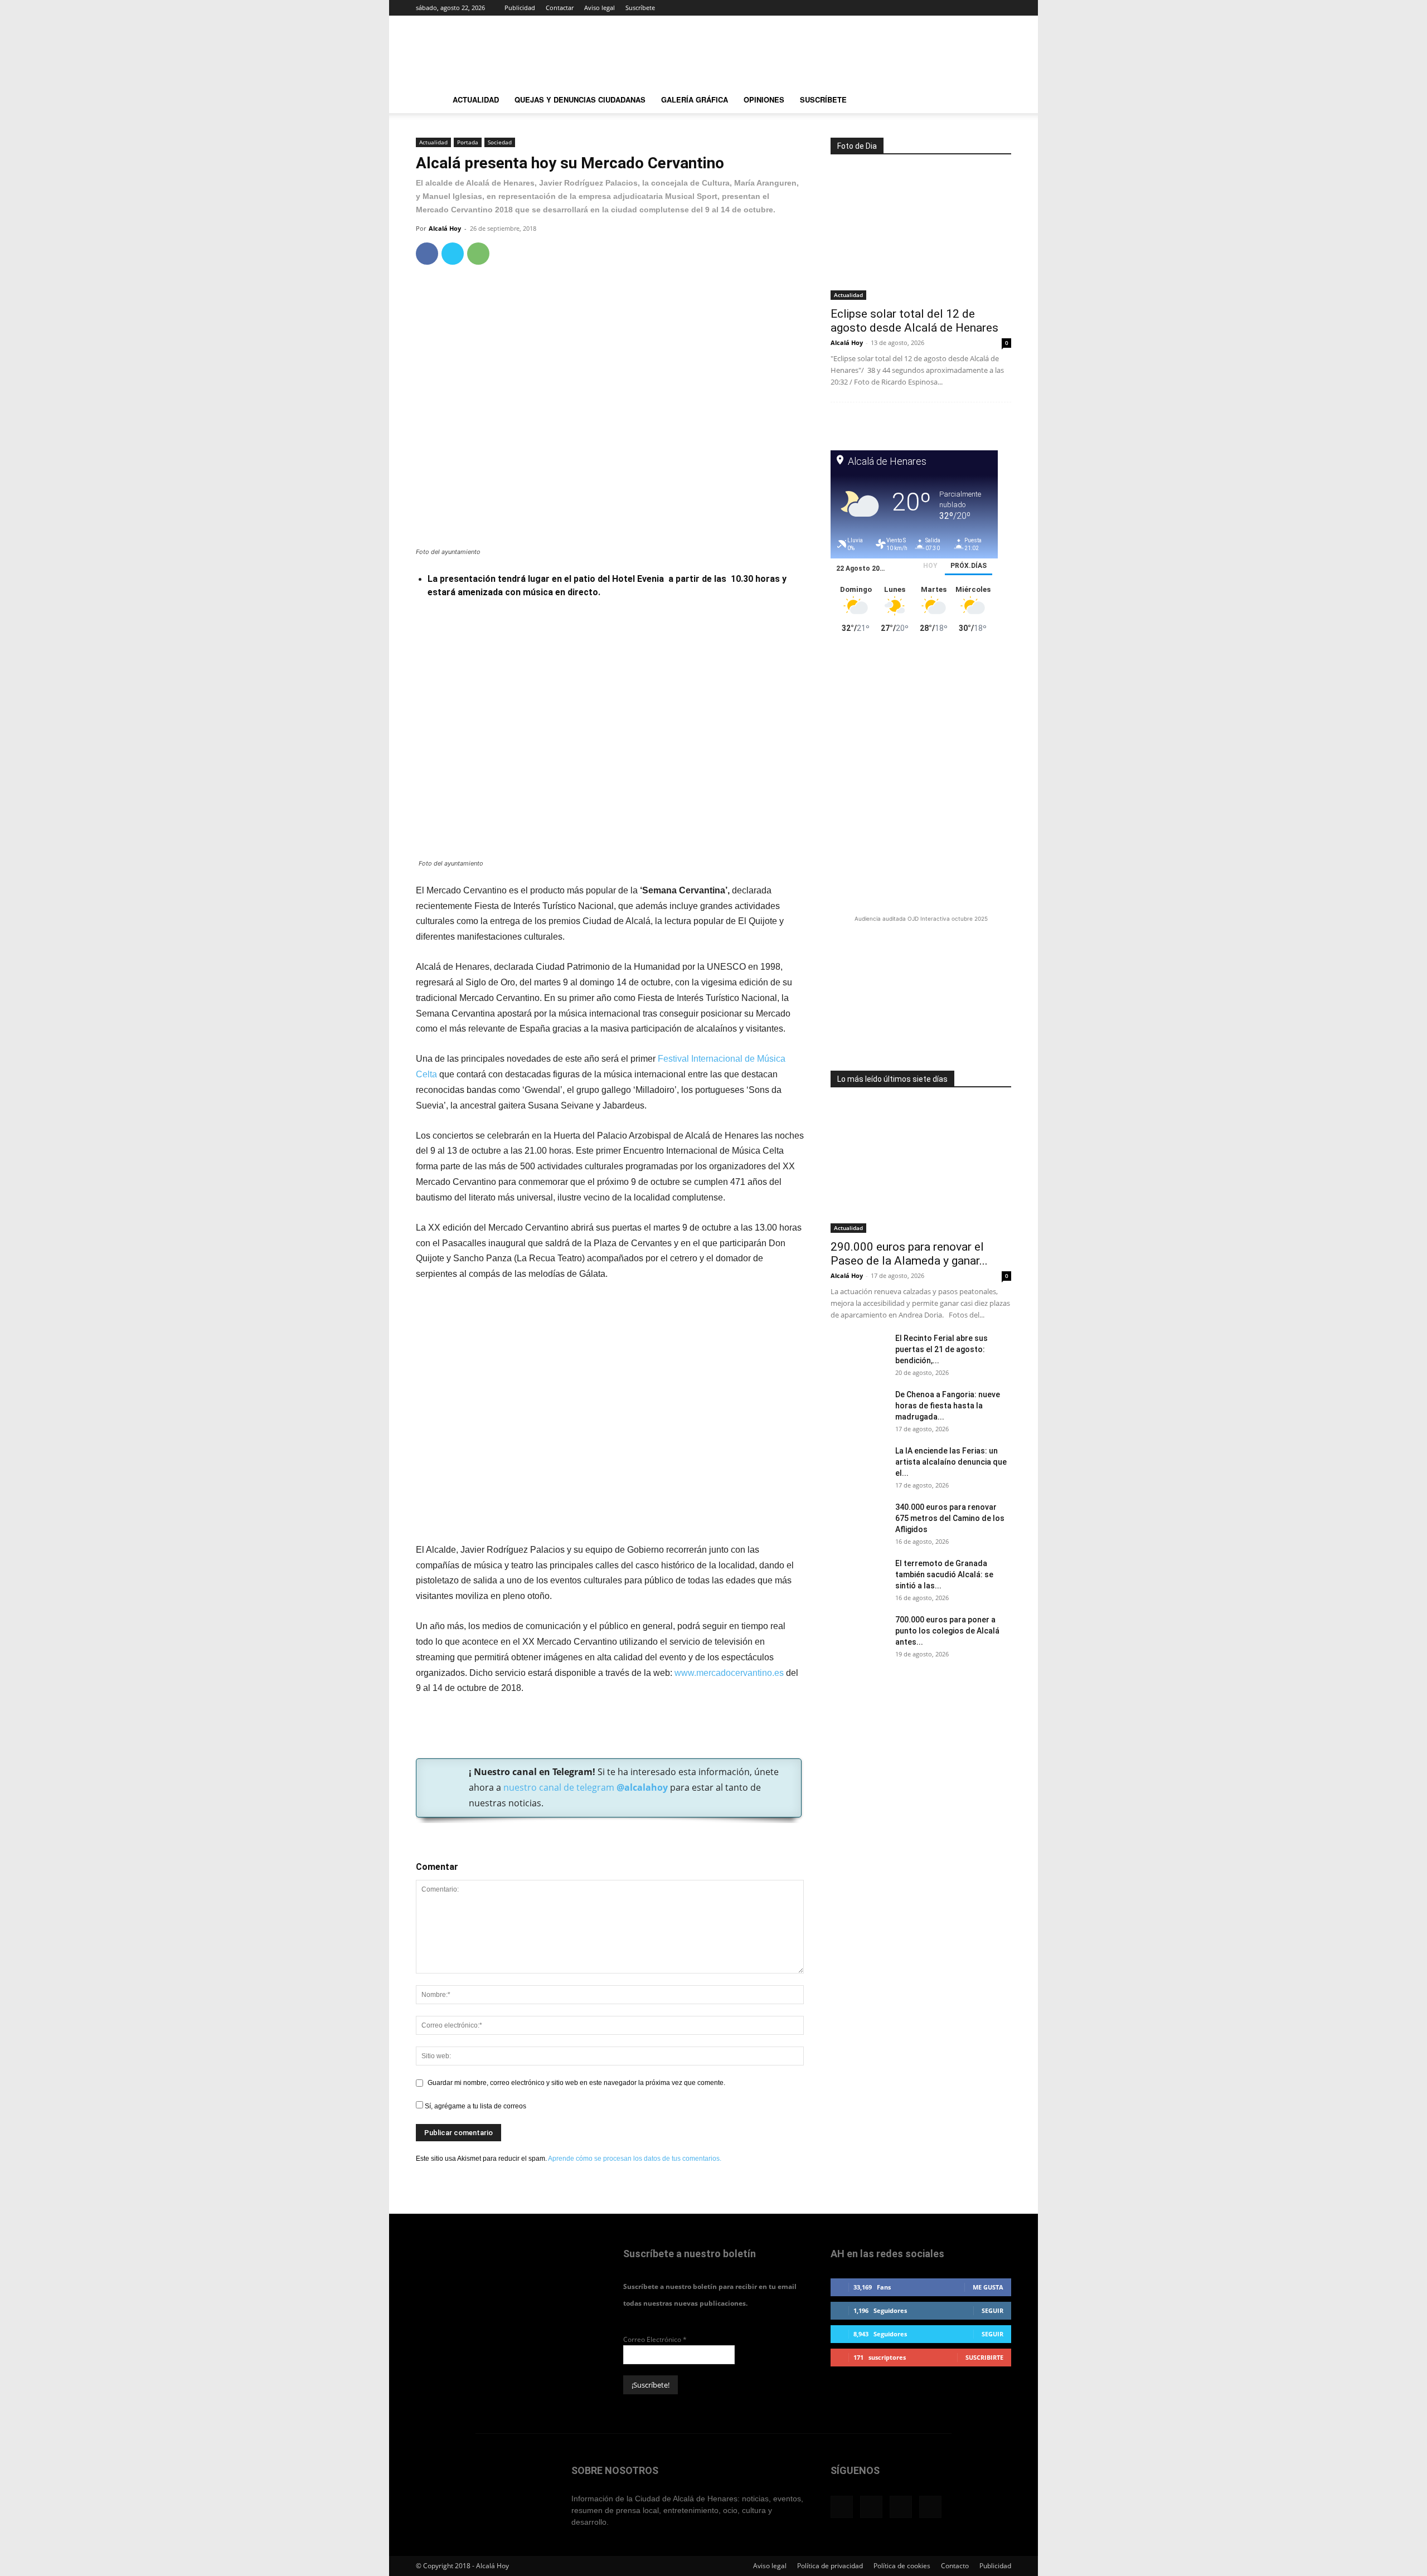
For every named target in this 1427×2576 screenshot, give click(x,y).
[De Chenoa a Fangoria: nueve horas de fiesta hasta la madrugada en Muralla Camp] (858, 1408)
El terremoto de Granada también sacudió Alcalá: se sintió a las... (944, 1574)
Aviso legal (600, 8)
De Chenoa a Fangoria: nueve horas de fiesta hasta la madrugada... (948, 1406)
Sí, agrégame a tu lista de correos (475, 2106)
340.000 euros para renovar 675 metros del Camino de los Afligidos (950, 1518)
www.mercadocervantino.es (729, 1673)
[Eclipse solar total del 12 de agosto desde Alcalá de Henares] (921, 234)
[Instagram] (966, 8)
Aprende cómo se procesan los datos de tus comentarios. (635, 2159)
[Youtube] (1003, 8)
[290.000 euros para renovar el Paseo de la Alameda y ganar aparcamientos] (921, 1167)
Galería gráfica (695, 99)
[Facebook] (948, 8)
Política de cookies (902, 2566)
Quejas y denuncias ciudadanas (580, 99)
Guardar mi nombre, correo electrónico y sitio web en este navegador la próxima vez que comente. (576, 2083)
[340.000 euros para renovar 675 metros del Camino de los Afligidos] (858, 1521)
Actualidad (476, 99)
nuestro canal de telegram (584, 1787)
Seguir (992, 2310)
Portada (468, 142)
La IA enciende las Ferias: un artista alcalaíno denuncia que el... (951, 1462)
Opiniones (764, 99)
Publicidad (520, 8)
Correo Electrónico (655, 2339)
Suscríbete (640, 8)
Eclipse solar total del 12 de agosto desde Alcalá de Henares (914, 321)
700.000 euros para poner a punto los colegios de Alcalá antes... (947, 1631)
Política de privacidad (830, 2566)
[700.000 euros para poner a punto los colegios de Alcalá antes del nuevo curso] (858, 1634)
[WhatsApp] (478, 254)
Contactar (560, 8)
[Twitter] (984, 8)
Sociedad (500, 142)
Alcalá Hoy (445, 228)
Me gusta (988, 2287)
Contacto (955, 2566)
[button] (998, 101)
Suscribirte (984, 2357)
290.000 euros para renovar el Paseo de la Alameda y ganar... (909, 1254)
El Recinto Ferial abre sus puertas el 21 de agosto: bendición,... (941, 1349)
